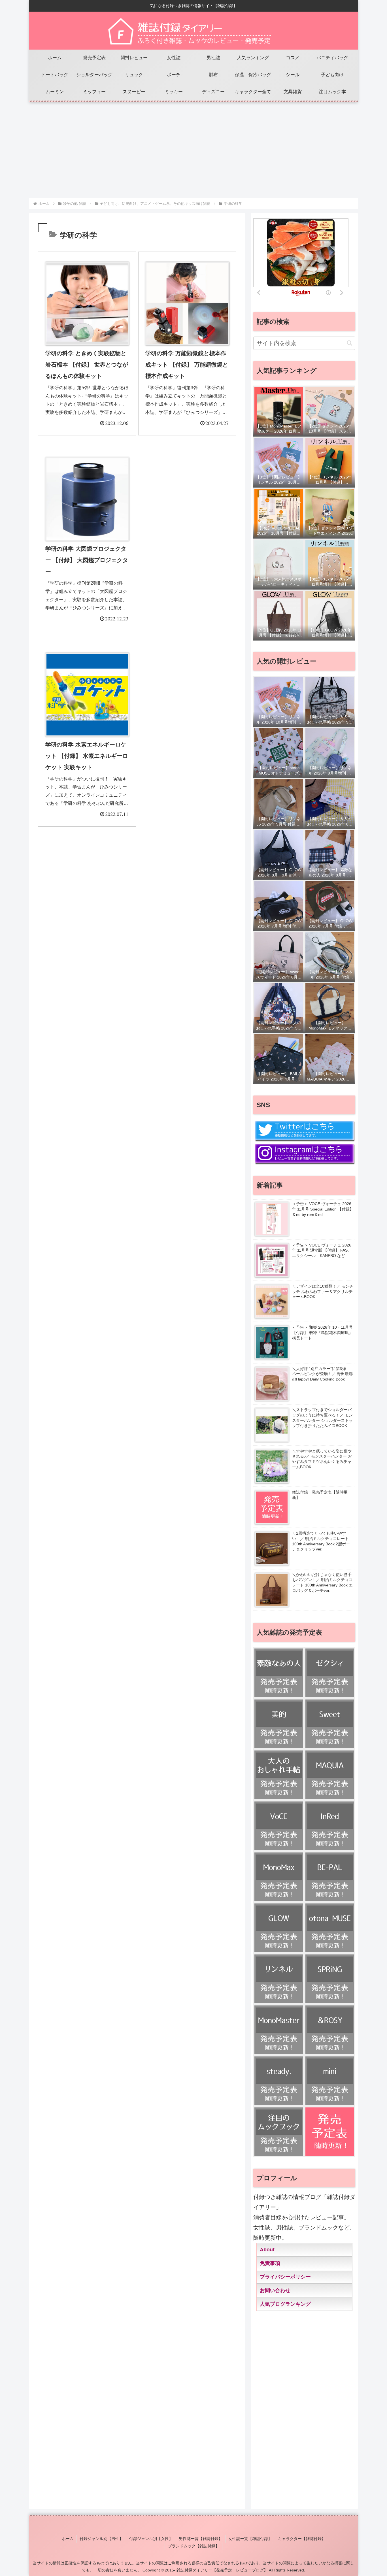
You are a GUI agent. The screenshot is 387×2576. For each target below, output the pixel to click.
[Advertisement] (193, 147)
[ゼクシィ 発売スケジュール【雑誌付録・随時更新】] (330, 1673)
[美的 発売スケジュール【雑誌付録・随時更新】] (279, 1724)
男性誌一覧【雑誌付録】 (201, 2539)
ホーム (68, 2539)
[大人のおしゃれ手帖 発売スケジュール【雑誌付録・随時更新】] (279, 1775)
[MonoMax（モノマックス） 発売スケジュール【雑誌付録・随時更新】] (279, 1877)
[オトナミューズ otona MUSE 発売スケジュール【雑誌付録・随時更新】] (330, 1928)
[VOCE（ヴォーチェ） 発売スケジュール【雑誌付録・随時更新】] (279, 1826)
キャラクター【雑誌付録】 (302, 2539)
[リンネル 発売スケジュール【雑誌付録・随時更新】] (279, 1979)
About (267, 2250)
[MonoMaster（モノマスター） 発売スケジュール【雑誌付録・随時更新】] (279, 2030)
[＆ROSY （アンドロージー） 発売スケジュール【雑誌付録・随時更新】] (330, 2030)
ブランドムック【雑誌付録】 (193, 2546)
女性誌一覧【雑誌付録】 (250, 2539)
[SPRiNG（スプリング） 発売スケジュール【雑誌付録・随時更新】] (330, 1979)
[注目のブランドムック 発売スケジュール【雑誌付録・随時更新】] (279, 2132)
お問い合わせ (275, 2290)
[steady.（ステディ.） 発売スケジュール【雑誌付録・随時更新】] (279, 2081)
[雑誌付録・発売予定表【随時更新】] (330, 2132)
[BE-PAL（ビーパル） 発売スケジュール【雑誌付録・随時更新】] (330, 1877)
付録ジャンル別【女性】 (151, 2539)
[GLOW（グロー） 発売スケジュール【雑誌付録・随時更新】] (279, 1928)
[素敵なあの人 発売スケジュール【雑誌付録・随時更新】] (279, 1673)
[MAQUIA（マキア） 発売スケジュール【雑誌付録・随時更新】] (330, 1775)
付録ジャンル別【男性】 (101, 2539)
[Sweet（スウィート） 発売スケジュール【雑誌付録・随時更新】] (330, 1724)
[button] (349, 343)
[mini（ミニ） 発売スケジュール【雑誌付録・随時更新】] (330, 2081)
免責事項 (270, 2263)
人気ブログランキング (285, 2304)
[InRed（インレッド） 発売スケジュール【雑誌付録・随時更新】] (330, 1826)
